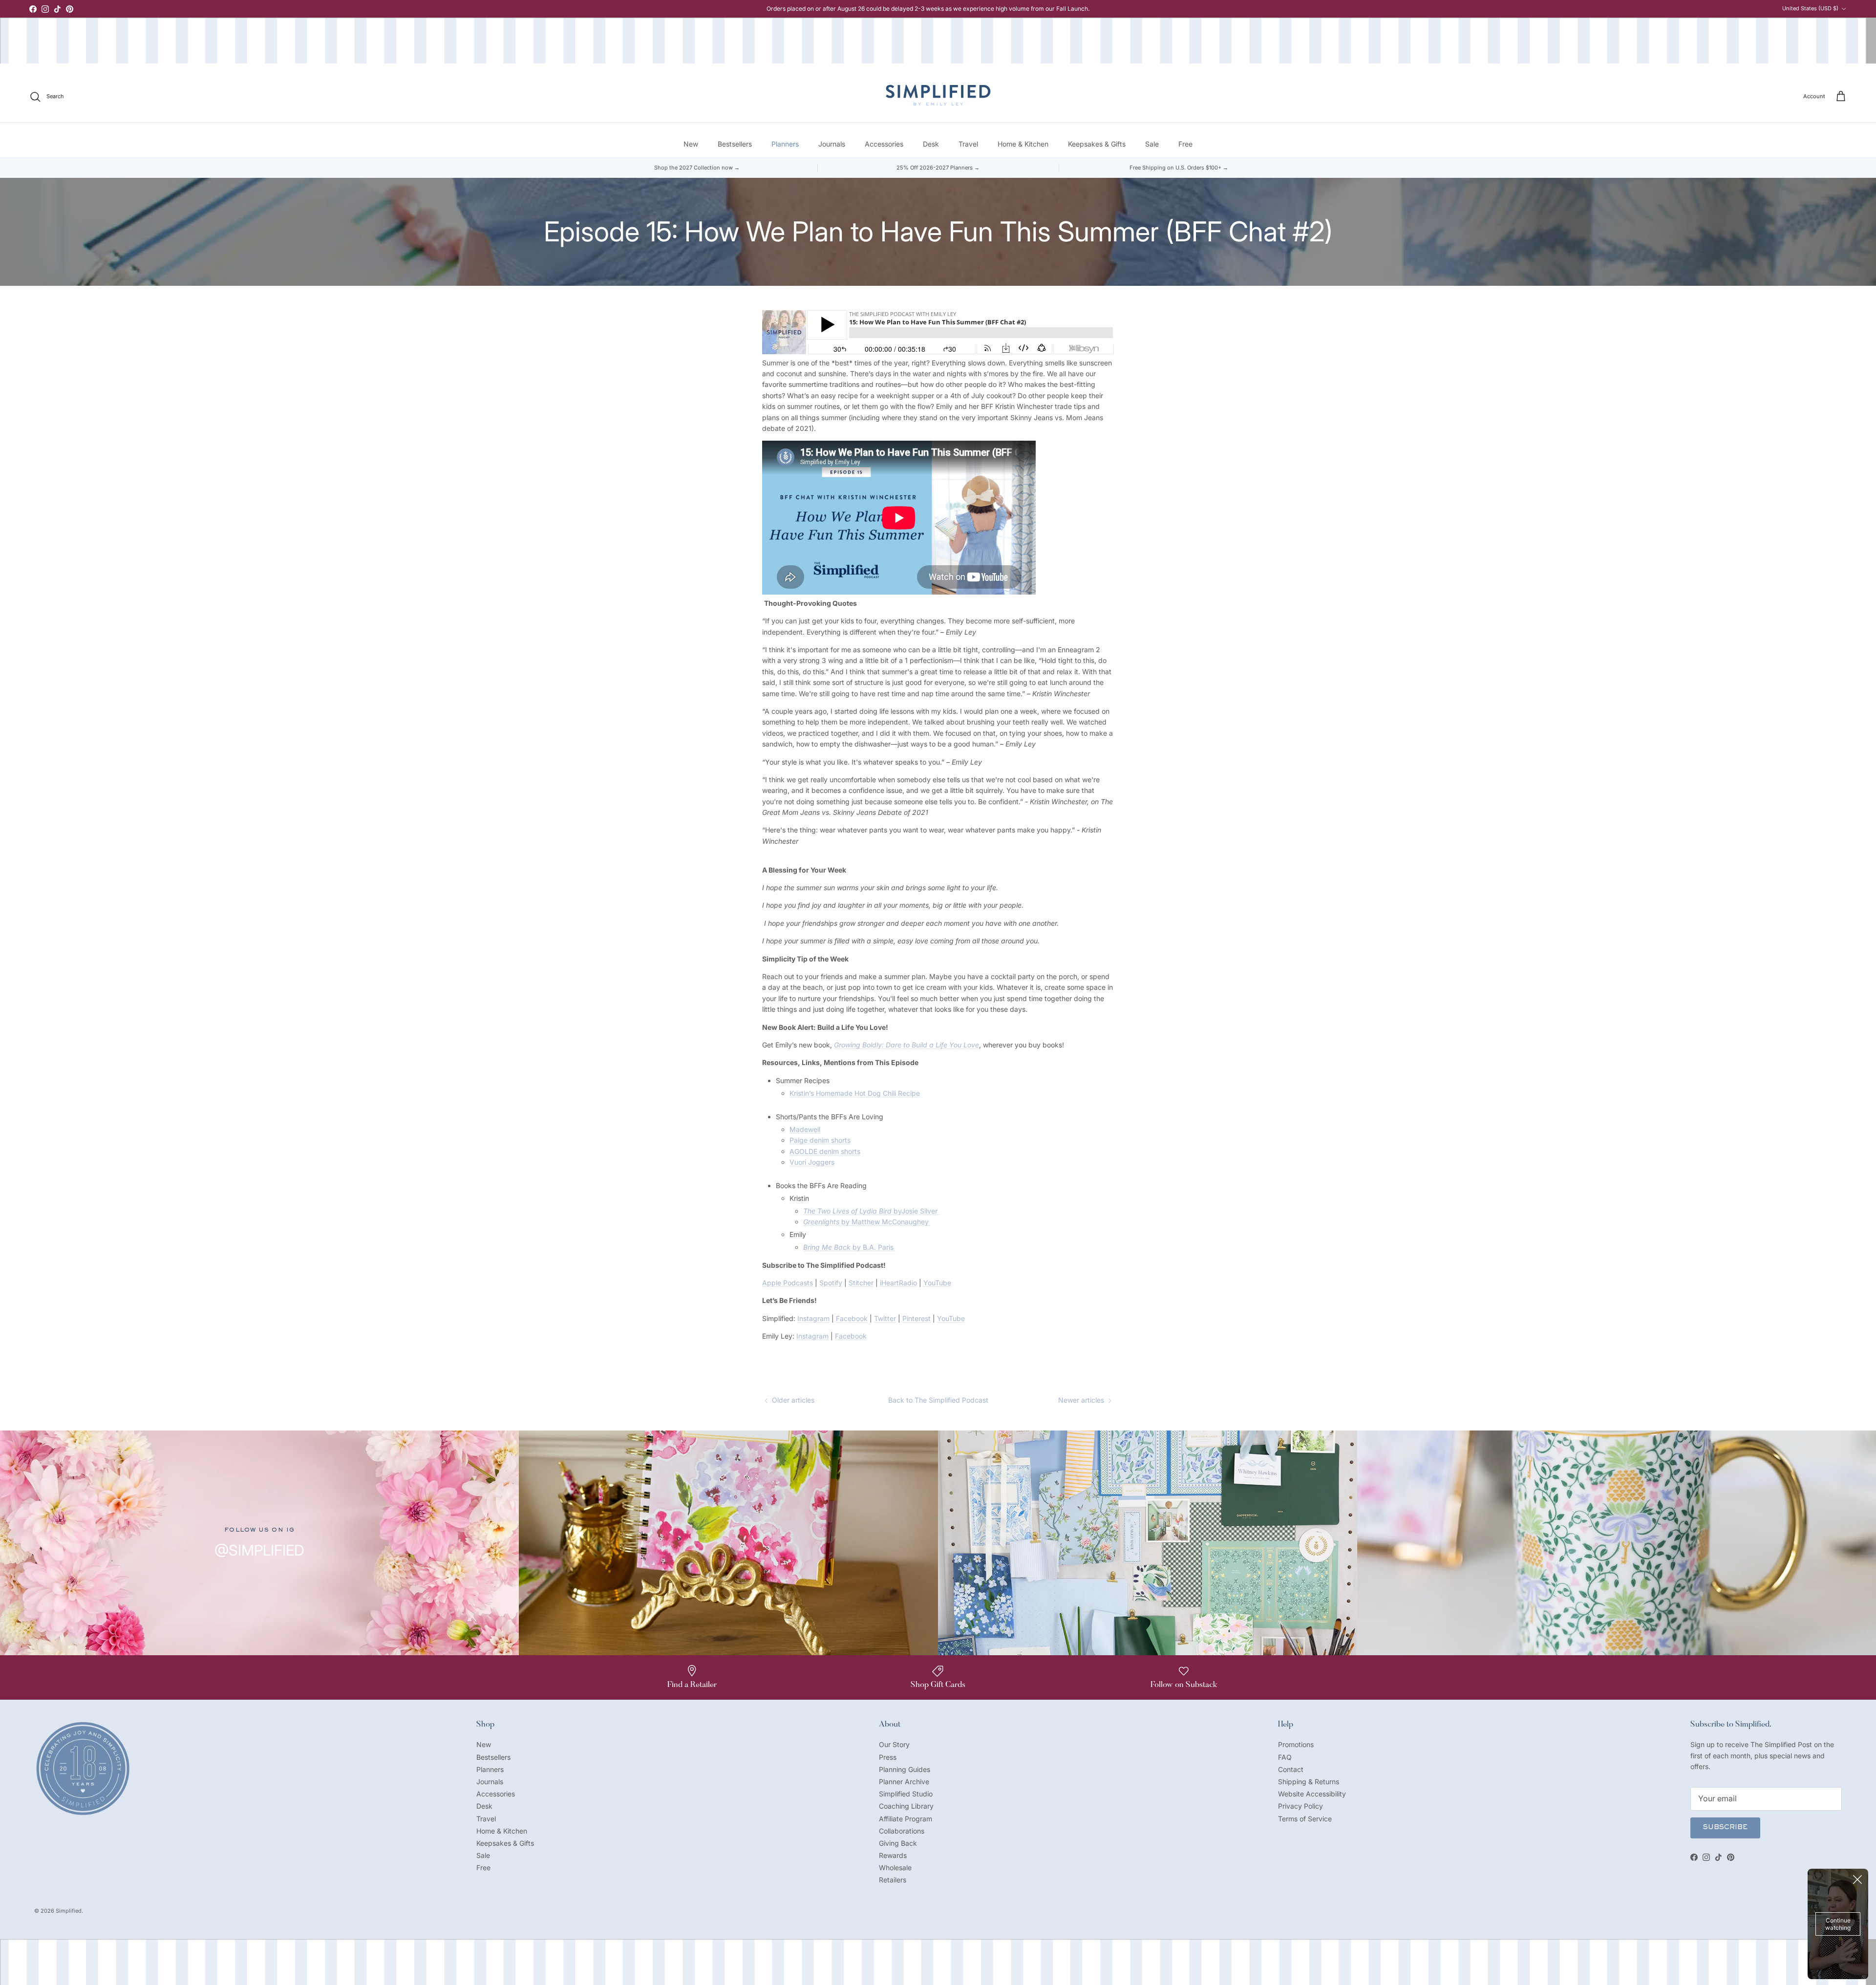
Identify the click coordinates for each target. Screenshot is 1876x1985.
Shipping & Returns (1309, 1782)
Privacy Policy (1300, 1806)
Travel (968, 144)
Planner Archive (904, 1782)
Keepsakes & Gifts (1097, 144)
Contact (1291, 1769)
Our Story (894, 1744)
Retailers (893, 1880)
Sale (1152, 144)
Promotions (1296, 1744)
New (691, 144)
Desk (931, 144)
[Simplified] (938, 95)
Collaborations (902, 1831)
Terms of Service (1305, 1819)
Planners (785, 144)
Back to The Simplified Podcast (938, 1400)
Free (1185, 144)
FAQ (1285, 1757)
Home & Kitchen (1023, 144)
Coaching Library (906, 1806)
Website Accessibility (1312, 1794)
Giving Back (898, 1843)
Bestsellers (735, 144)
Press (888, 1757)
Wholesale (895, 1868)
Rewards (893, 1855)
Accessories (884, 144)
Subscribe (1725, 1828)
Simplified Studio (906, 1794)
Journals (832, 144)
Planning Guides (905, 1769)
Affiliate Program (906, 1819)
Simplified (69, 1911)
